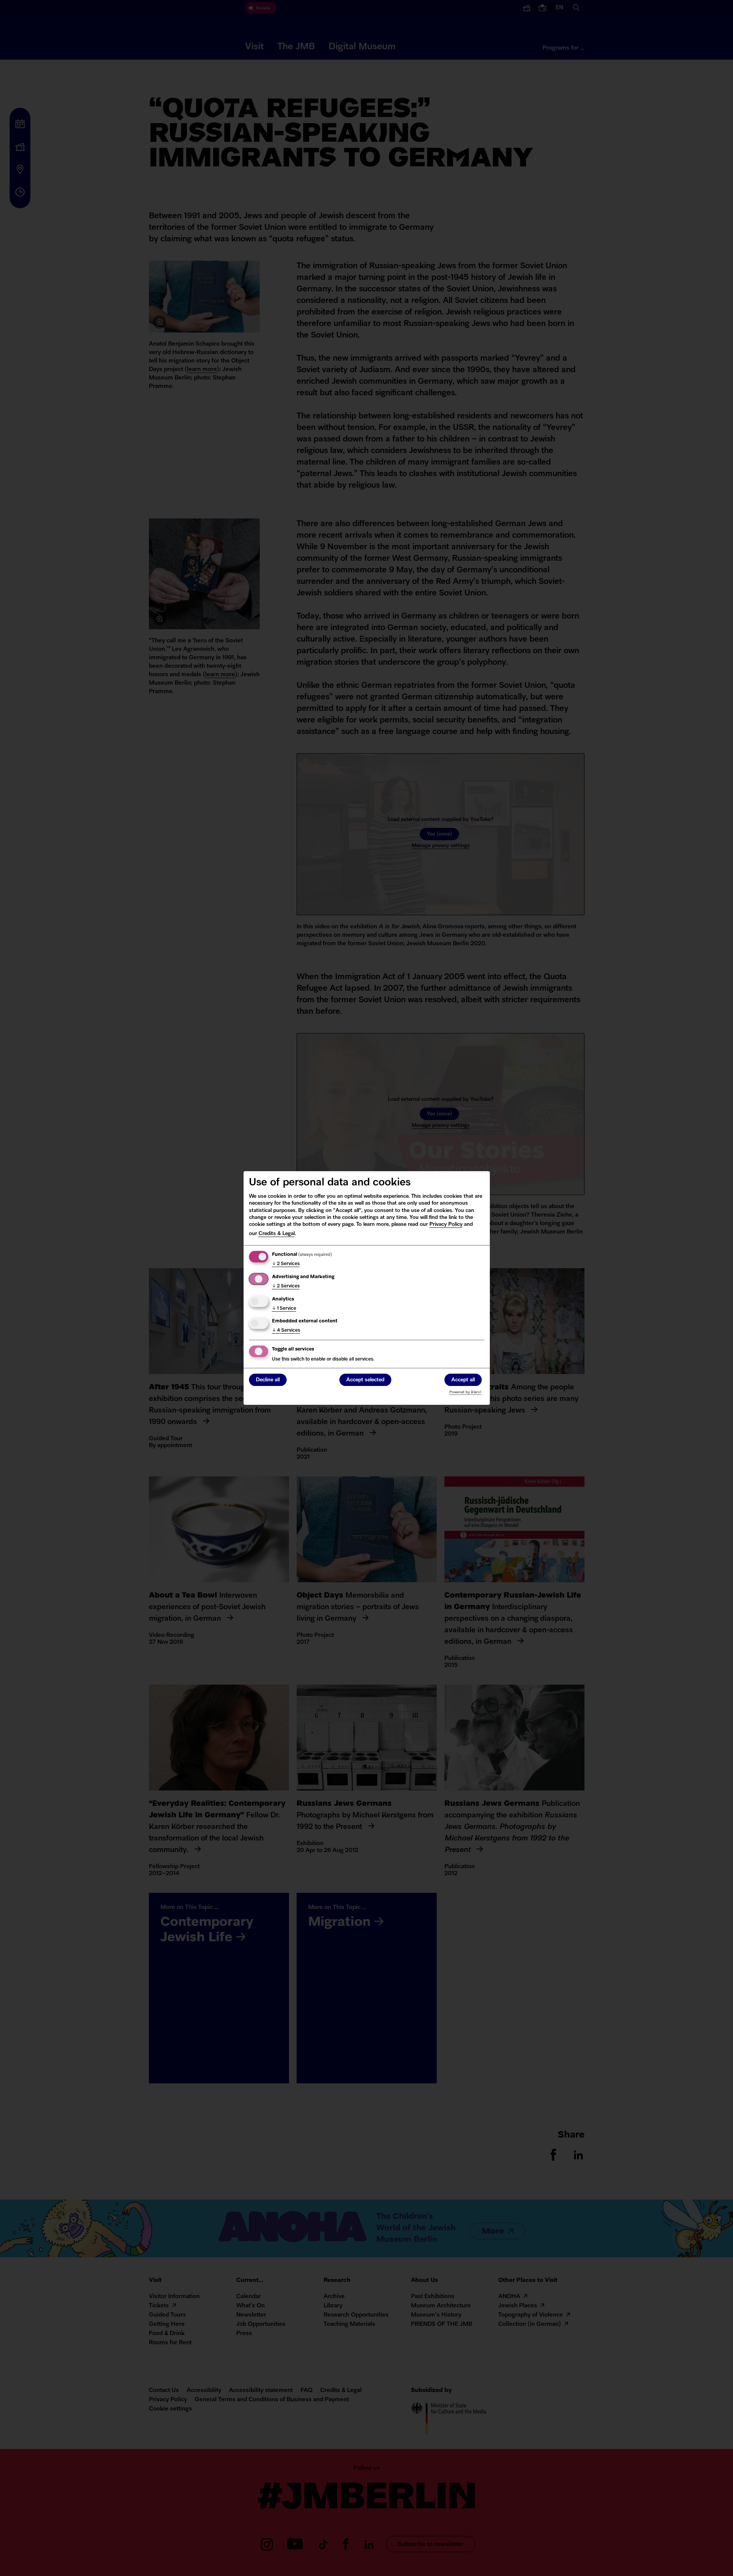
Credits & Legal (277, 1234)
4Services (286, 1331)
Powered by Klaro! (465, 1392)
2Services (286, 1264)
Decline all (268, 1380)
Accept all (463, 1380)
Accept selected (365, 1380)
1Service (284, 1309)
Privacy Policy (446, 1224)
